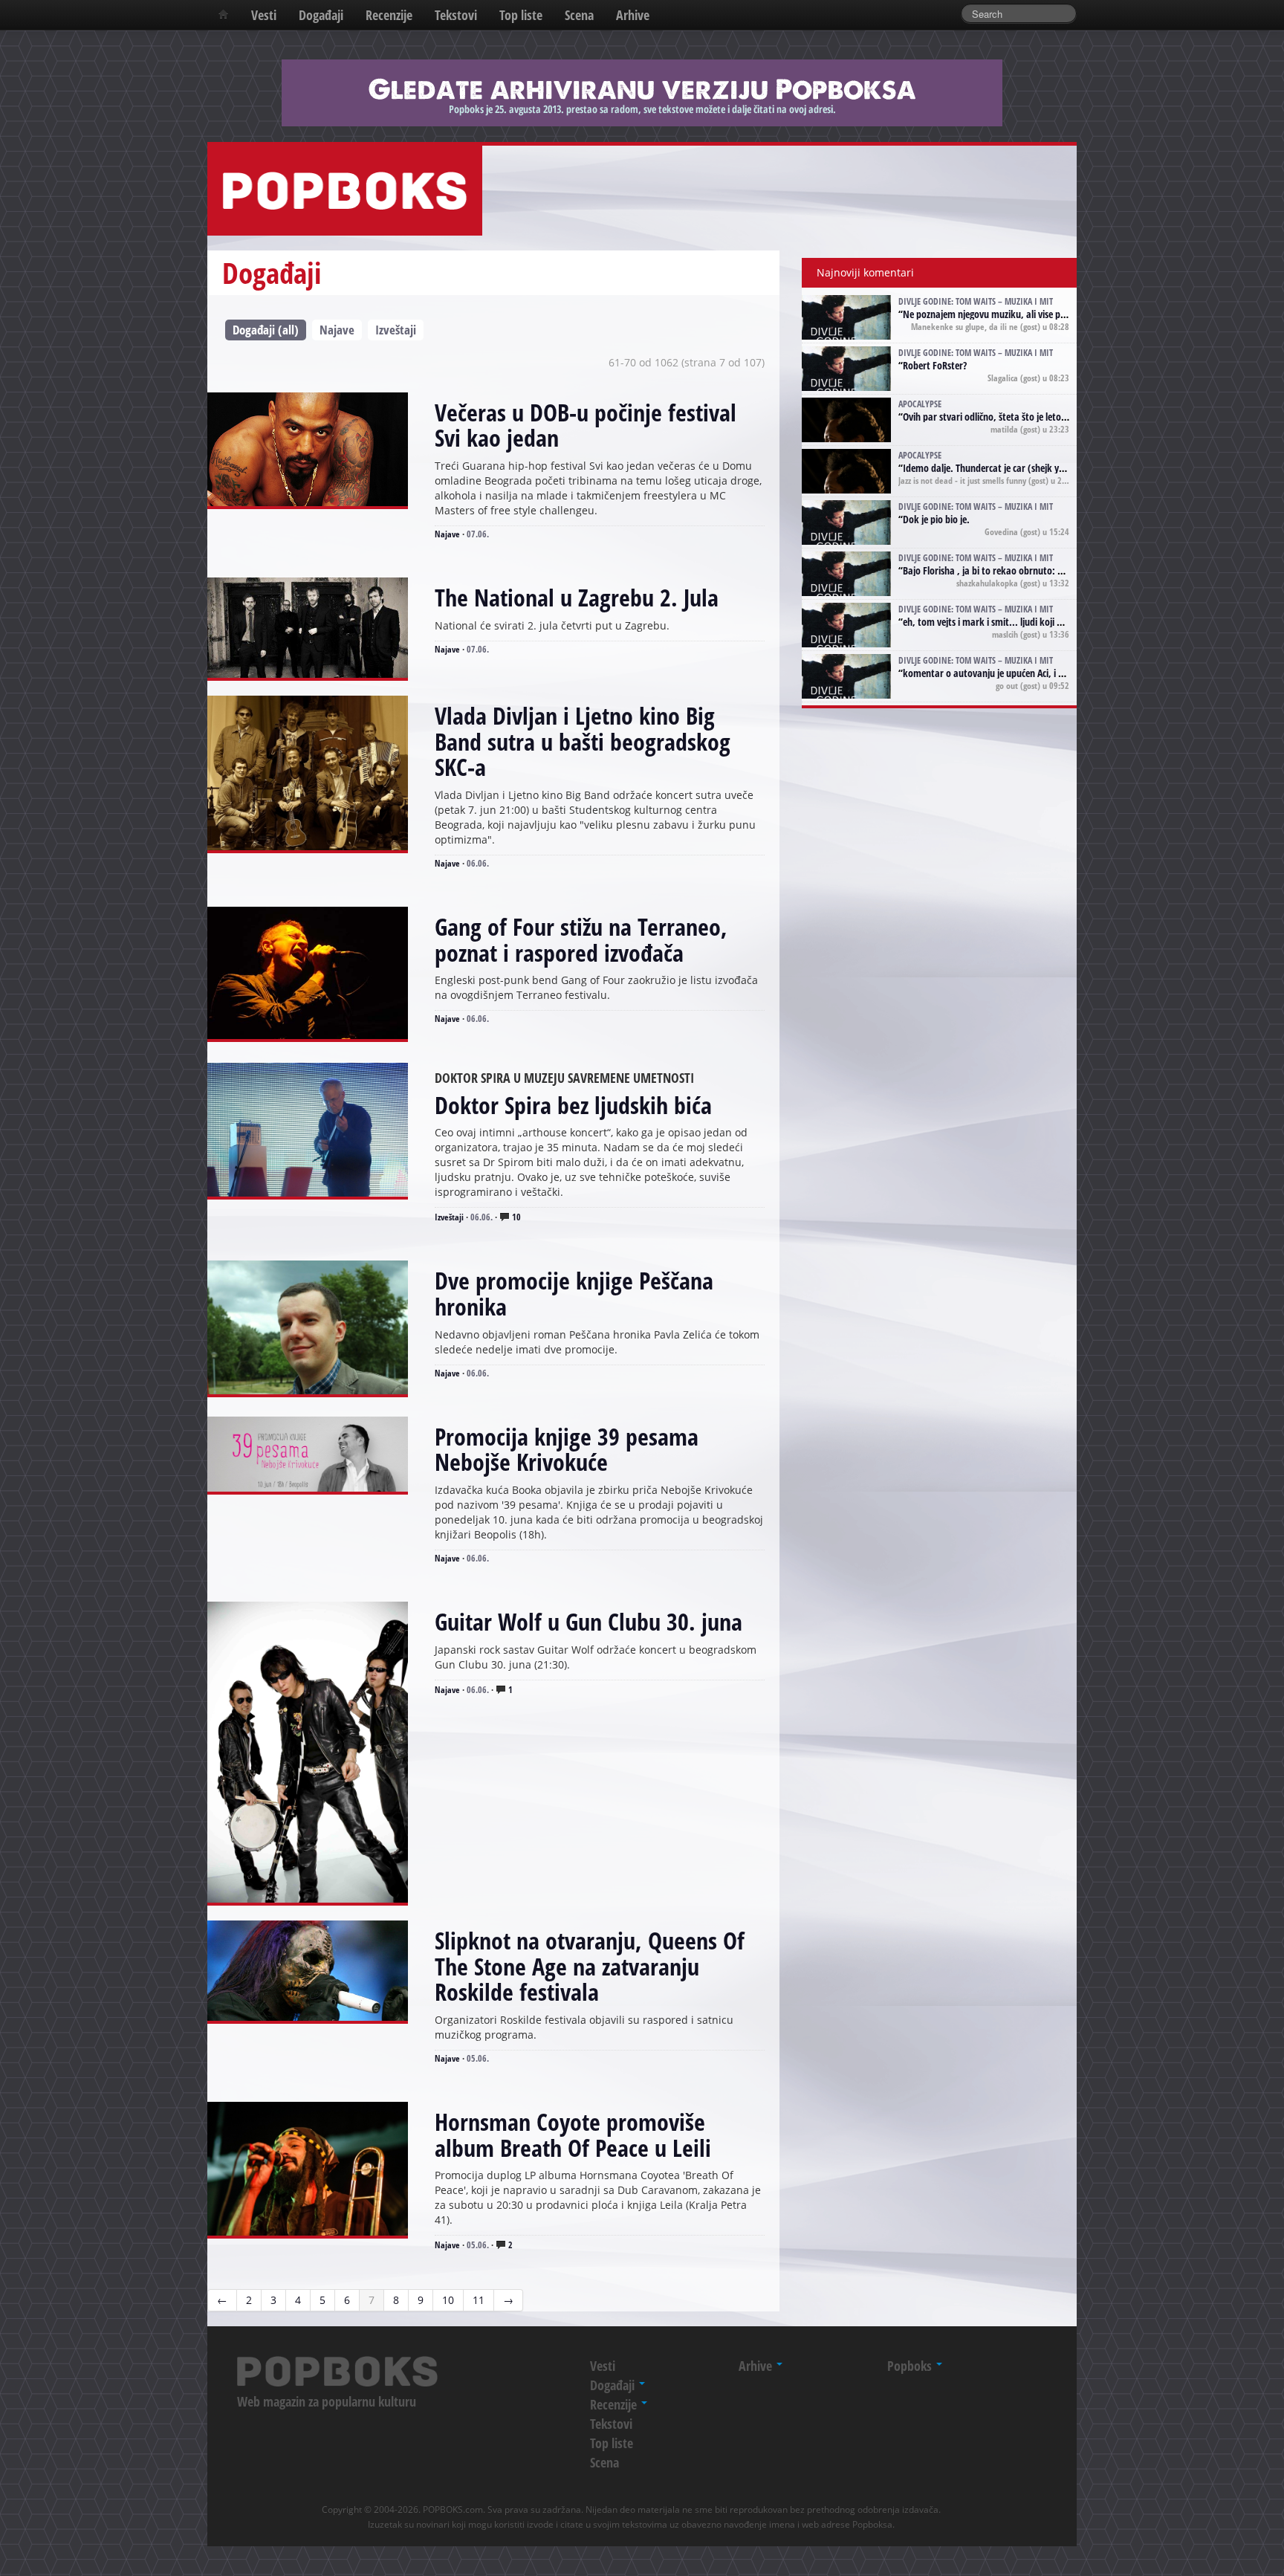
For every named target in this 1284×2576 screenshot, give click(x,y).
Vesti (264, 15)
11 (479, 2300)
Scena (579, 15)
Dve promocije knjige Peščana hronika (574, 1293)
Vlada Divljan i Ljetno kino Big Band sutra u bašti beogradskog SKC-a (583, 741)
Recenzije (389, 15)
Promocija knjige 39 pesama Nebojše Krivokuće (567, 1449)
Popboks (911, 2366)
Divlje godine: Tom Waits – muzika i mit (976, 301)
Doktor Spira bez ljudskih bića (573, 1105)
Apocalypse (920, 404)
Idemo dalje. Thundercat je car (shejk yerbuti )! (998, 468)
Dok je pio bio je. (936, 519)
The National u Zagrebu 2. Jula (577, 597)
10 (515, 1217)
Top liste (521, 15)
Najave (337, 330)
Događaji (321, 15)
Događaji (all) (266, 330)
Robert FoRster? (935, 365)
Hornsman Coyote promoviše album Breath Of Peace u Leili (573, 2135)
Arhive (633, 15)
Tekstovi (456, 15)
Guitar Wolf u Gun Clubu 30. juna (588, 1621)
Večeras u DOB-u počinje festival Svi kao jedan (586, 425)
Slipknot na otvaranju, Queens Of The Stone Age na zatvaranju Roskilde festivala (590, 1966)
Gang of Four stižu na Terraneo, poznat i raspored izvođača (581, 939)
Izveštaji (396, 330)
